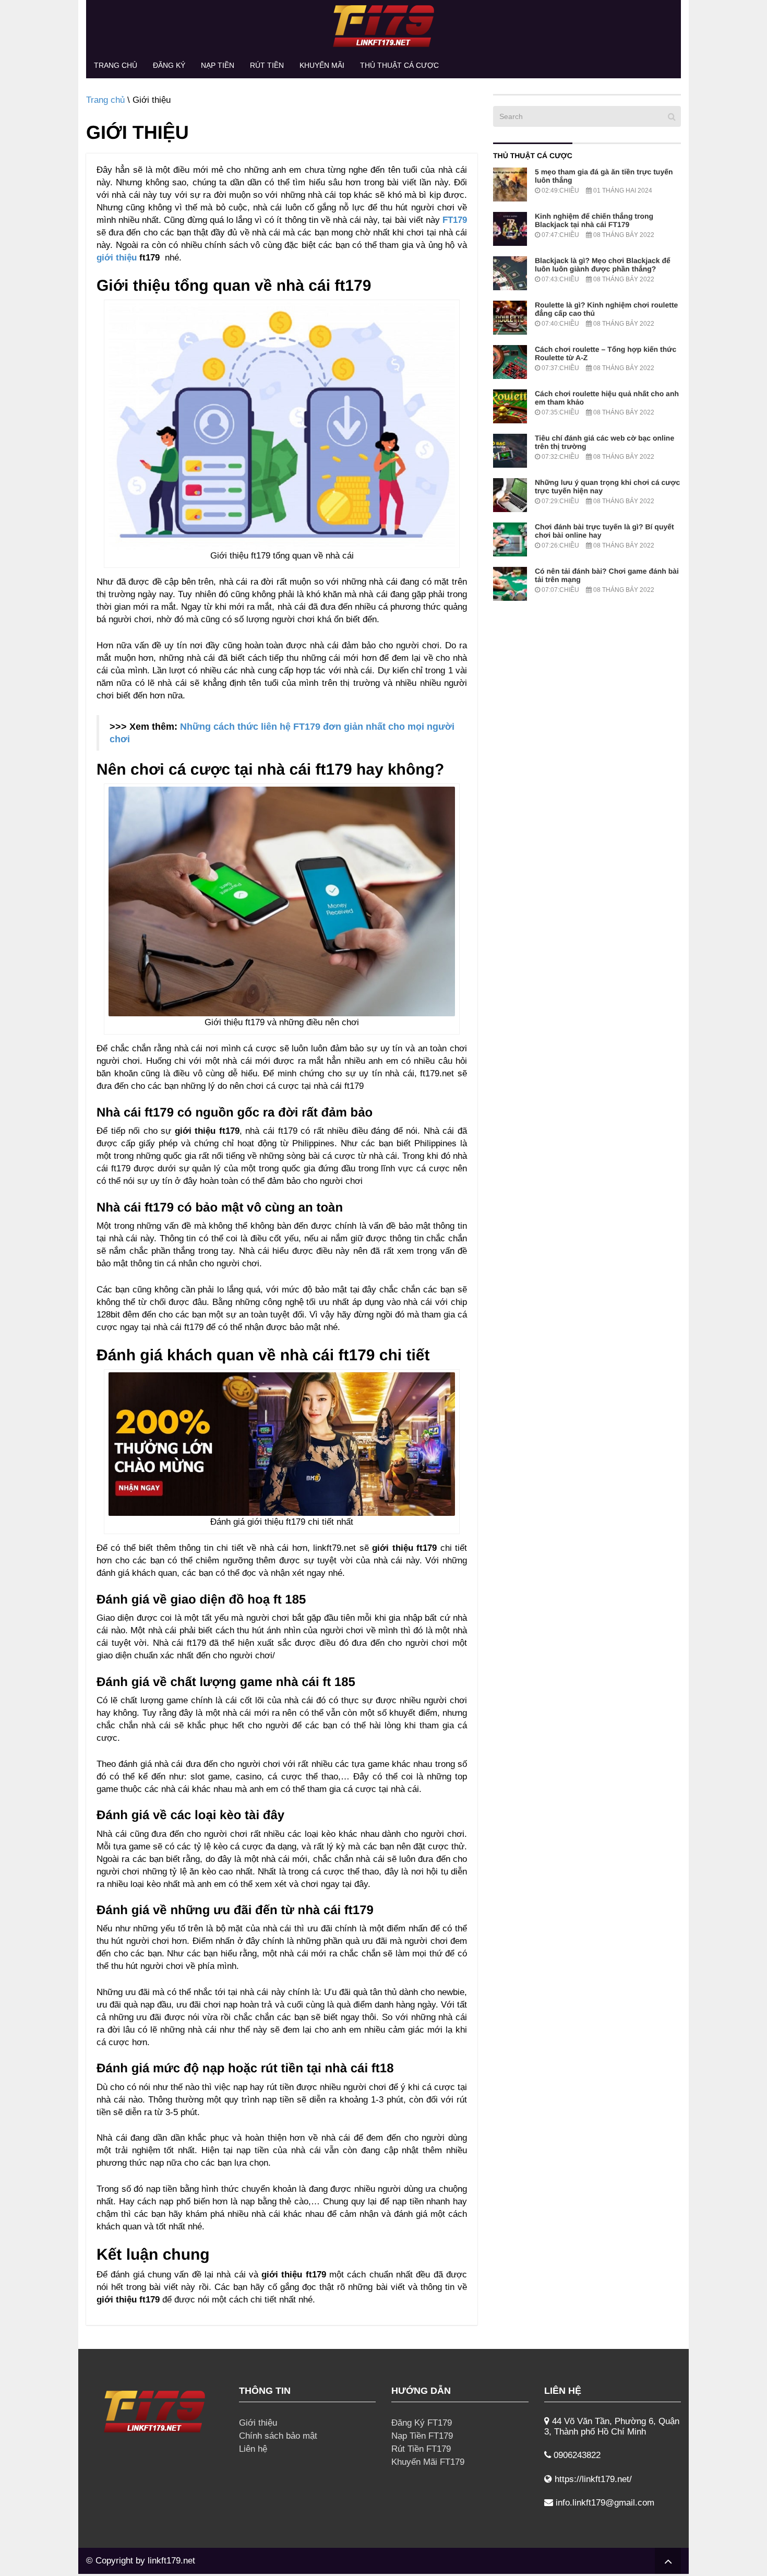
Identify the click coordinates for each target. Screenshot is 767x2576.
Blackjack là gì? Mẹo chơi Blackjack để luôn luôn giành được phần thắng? (603, 265)
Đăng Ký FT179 (422, 2423)
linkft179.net (171, 2561)
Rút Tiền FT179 (421, 2449)
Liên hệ (253, 2449)
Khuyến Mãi (322, 65)
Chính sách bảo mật (278, 2436)
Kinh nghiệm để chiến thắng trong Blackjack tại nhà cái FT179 (594, 220)
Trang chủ (116, 65)
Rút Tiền (267, 65)
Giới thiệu (258, 2423)
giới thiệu (117, 258)
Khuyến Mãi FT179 (428, 2462)
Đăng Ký (169, 65)
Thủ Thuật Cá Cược (399, 65)
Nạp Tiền (218, 65)
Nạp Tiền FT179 (422, 2436)
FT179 (455, 220)
